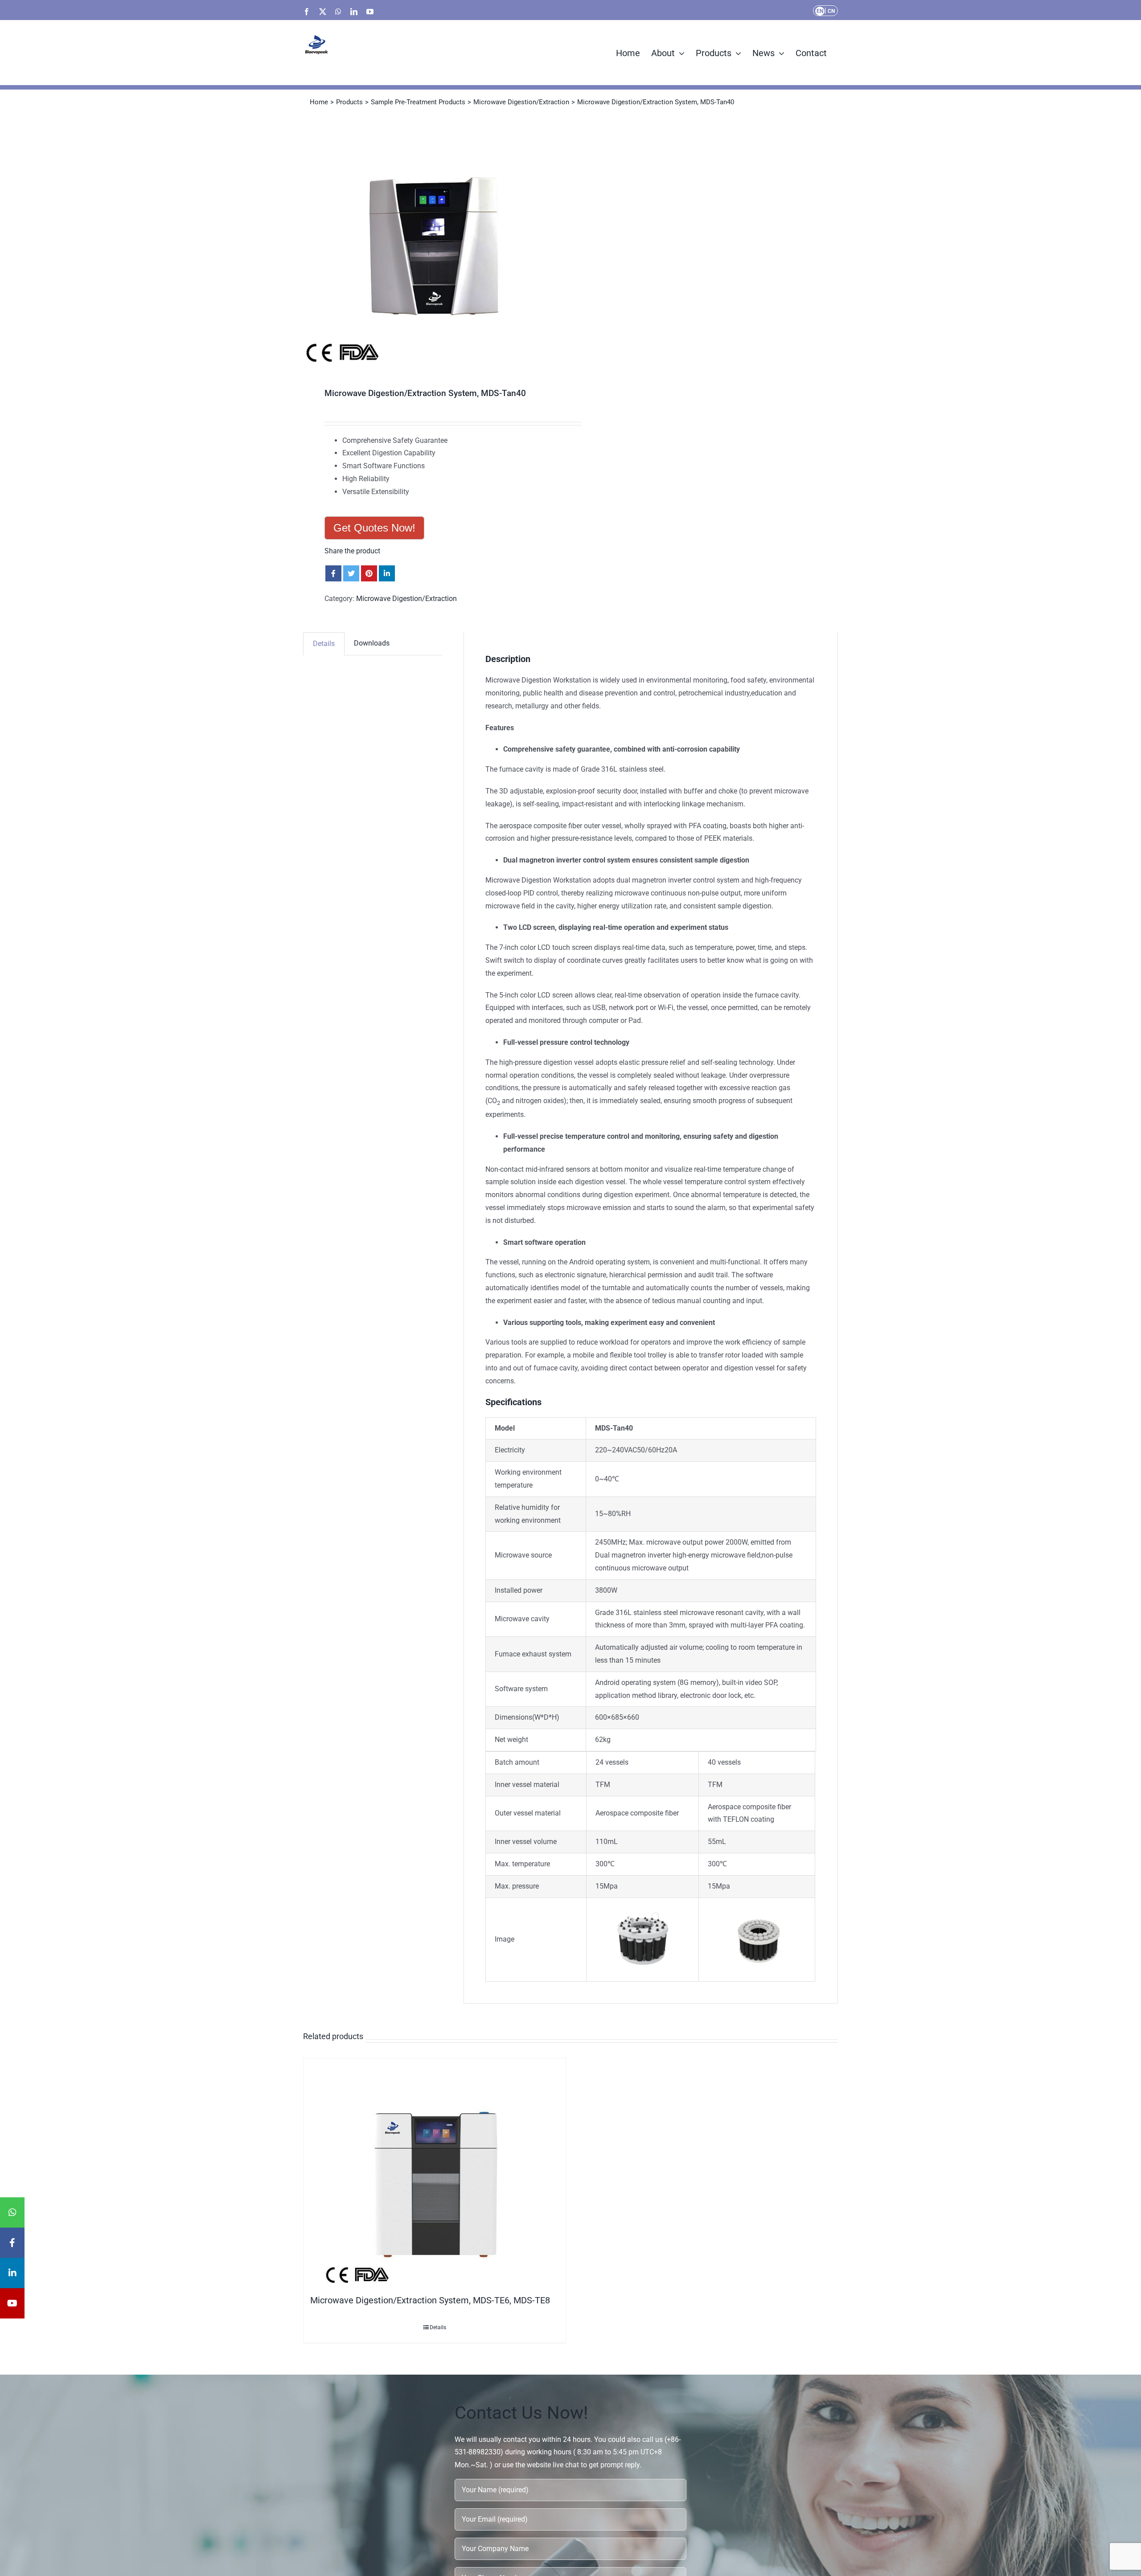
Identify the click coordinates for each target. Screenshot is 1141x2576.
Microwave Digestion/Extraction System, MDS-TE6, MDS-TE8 (430, 2300)
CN (831, 11)
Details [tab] (324, 644)
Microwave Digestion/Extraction (406, 599)
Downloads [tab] (372, 643)
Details (438, 2327)
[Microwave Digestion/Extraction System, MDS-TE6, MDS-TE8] (435, 2174)
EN (820, 11)
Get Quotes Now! (374, 528)
